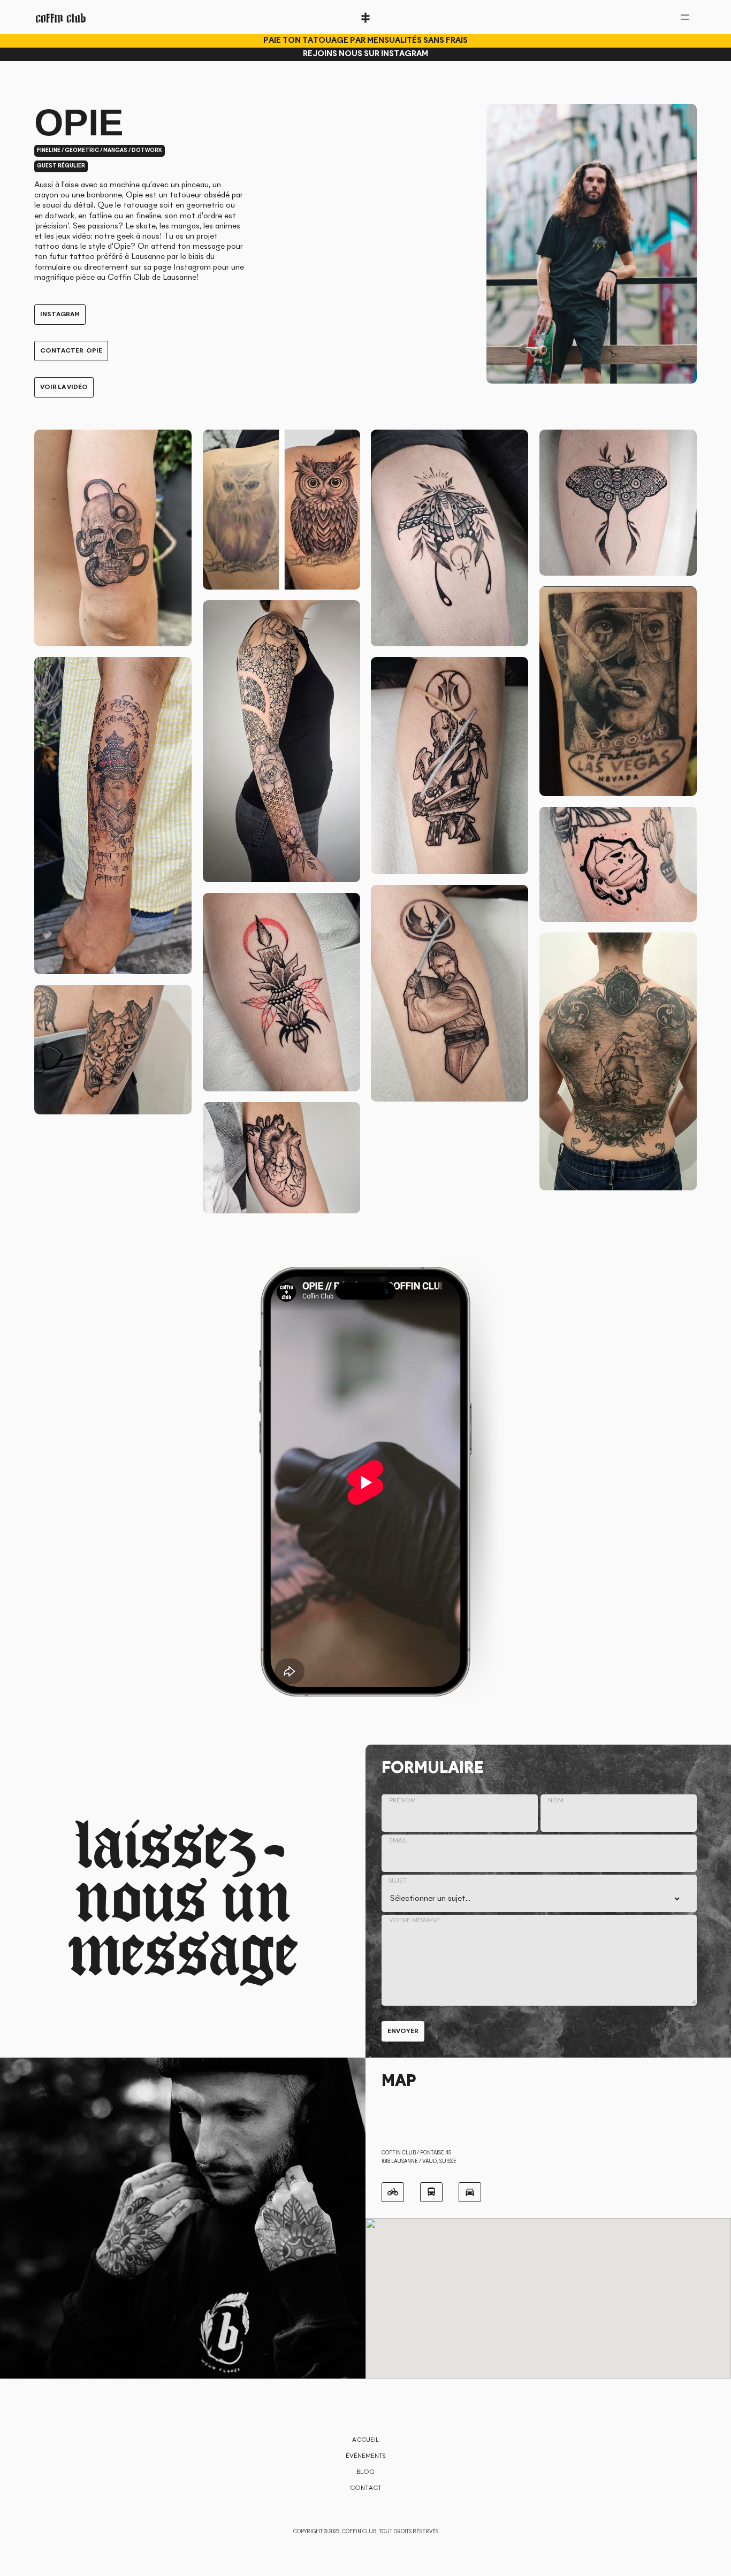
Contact (366, 2488)
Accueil (365, 2440)
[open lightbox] (113, 538)
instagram (60, 315)
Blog (365, 2472)
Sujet (398, 1881)
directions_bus (431, 2192)
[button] (448, 1650)
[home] (61, 17)
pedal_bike (393, 2192)
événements (365, 2456)
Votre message (414, 1921)
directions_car (470, 2192)
